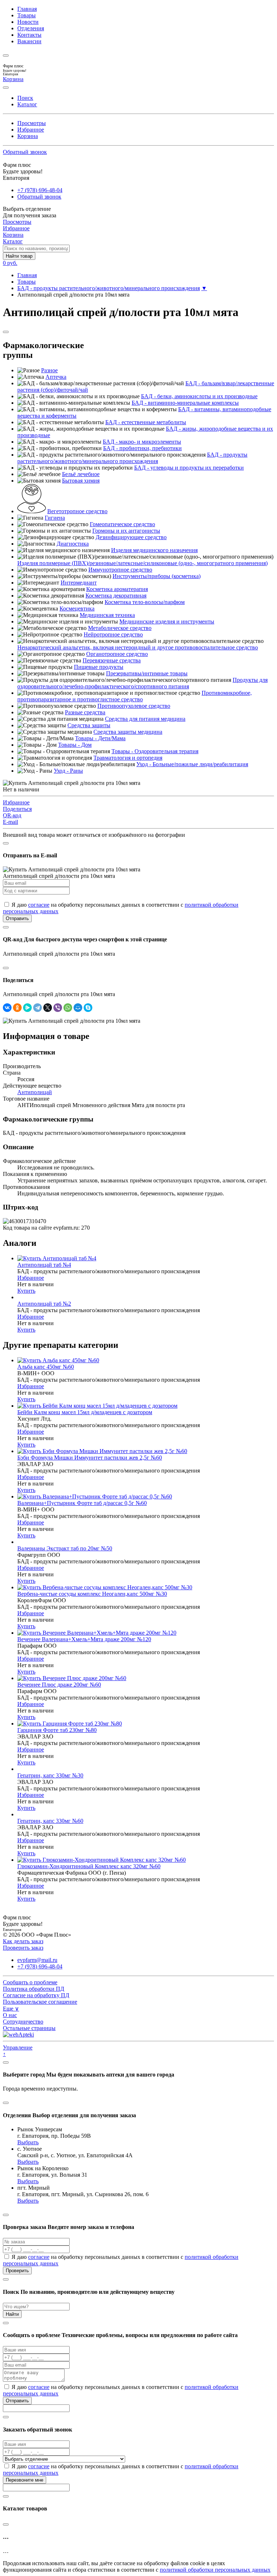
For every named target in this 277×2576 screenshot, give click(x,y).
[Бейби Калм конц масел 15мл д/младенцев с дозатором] (97, 1406)
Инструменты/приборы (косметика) (157, 576)
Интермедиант (79, 583)
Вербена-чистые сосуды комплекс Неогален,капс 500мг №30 (92, 1594)
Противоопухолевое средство (134, 706)
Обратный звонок (25, 152)
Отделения (31, 28)
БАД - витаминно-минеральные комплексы (185, 403)
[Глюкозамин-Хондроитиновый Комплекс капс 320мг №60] (102, 1860)
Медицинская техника (107, 615)
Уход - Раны (68, 771)
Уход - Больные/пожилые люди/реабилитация (192, 764)
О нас (10, 2015)
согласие (39, 905)
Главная (27, 9)
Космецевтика (77, 609)
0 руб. (10, 263)
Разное (49, 370)
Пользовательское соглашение (40, 2002)
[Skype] (88, 1008)
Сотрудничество (23, 2022)
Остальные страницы (29, 2028)
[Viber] (58, 1008)
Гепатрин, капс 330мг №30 (50, 1775)
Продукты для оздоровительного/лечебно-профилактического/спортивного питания (142, 683)
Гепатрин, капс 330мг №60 (50, 1821)
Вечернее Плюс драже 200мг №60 (59, 1685)
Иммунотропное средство (120, 570)
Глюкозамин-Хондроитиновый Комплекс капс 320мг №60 (89, 1866)
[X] (48, 1008)
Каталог (27, 104)
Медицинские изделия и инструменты (167, 621)
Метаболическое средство (120, 628)
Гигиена (55, 518)
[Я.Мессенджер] (27, 1008)
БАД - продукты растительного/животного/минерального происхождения (109, 288)
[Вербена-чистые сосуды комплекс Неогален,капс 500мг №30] (105, 1587)
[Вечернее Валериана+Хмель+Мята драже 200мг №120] (97, 1633)
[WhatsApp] (68, 1008)
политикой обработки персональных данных (215, 2570)
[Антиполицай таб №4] (57, 1258)
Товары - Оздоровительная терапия (155, 751)
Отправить (17, 918)
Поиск (25, 98)
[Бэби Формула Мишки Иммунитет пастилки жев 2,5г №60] (102, 1451)
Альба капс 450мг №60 (46, 1367)
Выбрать (28, 2142)
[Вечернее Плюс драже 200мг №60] (72, 1678)
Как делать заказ (23, 1941)
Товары (27, 15)
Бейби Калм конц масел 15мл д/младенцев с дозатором (85, 1412)
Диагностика (73, 544)
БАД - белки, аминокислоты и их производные (199, 396)
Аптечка (56, 377)
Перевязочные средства (112, 660)
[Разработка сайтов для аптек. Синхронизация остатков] (18, 2035)
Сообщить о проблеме (30, 1982)
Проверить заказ (23, 1948)
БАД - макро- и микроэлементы (142, 442)
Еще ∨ (11, 2009)
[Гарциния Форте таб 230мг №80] (70, 1724)
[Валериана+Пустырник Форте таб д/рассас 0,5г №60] (95, 1496)
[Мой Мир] (78, 1008)
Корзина (28, 136)
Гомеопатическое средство (122, 524)
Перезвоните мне (25, 2480)
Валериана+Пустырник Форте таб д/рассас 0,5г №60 (82, 1503)
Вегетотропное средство (77, 511)
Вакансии (29, 41)
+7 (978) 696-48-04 (40, 190)
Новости (28, 22)
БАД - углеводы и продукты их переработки (189, 468)
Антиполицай (35, 1092)
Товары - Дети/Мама (100, 738)
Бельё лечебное (81, 474)
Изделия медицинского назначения (154, 550)
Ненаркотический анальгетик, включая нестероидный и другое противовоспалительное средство (138, 647)
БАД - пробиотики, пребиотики (142, 448)
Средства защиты (89, 725)
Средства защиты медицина (128, 732)
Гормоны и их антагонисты (126, 531)
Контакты (29, 35)
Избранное (31, 130)
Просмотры (32, 123)
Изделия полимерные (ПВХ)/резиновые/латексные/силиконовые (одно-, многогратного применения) (142, 563)
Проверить (17, 2271)
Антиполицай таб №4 (44, 1265)
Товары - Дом (75, 745)
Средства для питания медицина (145, 719)
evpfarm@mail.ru (37, 1960)
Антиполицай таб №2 (44, 1304)
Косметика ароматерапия (117, 589)
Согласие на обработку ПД (36, 1995)
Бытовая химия (81, 481)
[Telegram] (38, 1008)
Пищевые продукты (99, 667)
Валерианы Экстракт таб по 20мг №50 (65, 1548)
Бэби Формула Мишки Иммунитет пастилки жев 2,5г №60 (90, 1458)
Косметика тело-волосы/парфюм (145, 602)
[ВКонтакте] (7, 1008)
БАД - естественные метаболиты (146, 422)
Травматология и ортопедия (128, 758)
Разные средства (85, 712)
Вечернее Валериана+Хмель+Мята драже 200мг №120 (84, 1639)
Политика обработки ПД (34, 1989)
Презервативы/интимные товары (147, 673)
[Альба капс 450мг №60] (58, 1360)
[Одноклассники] (17, 1008)
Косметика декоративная (116, 596)
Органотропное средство (117, 654)
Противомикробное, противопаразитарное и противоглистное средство (135, 696)
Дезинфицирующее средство (131, 537)
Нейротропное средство (113, 634)
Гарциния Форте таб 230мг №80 (57, 1730)
